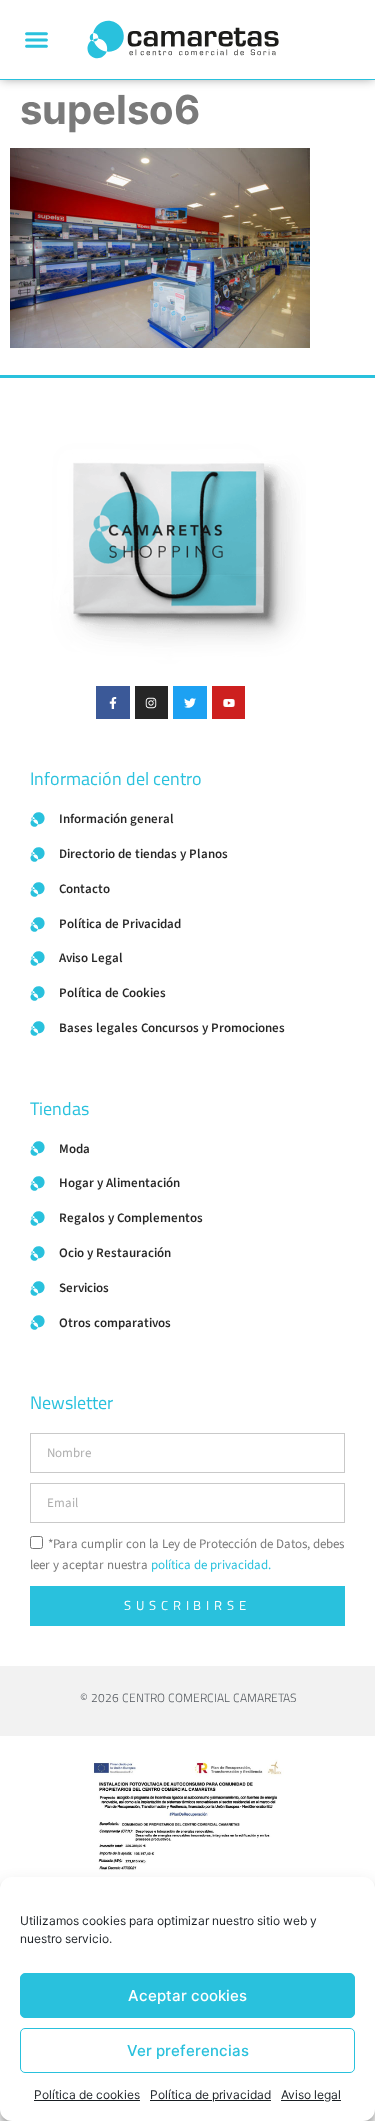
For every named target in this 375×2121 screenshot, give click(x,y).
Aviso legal (311, 2094)
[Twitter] (190, 703)
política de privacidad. (211, 1565)
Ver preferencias (188, 2050)
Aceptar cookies (187, 1995)
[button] (37, 40)
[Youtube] (229, 703)
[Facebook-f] (113, 703)
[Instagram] (152, 703)
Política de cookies (87, 2094)
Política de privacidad (210, 2094)
